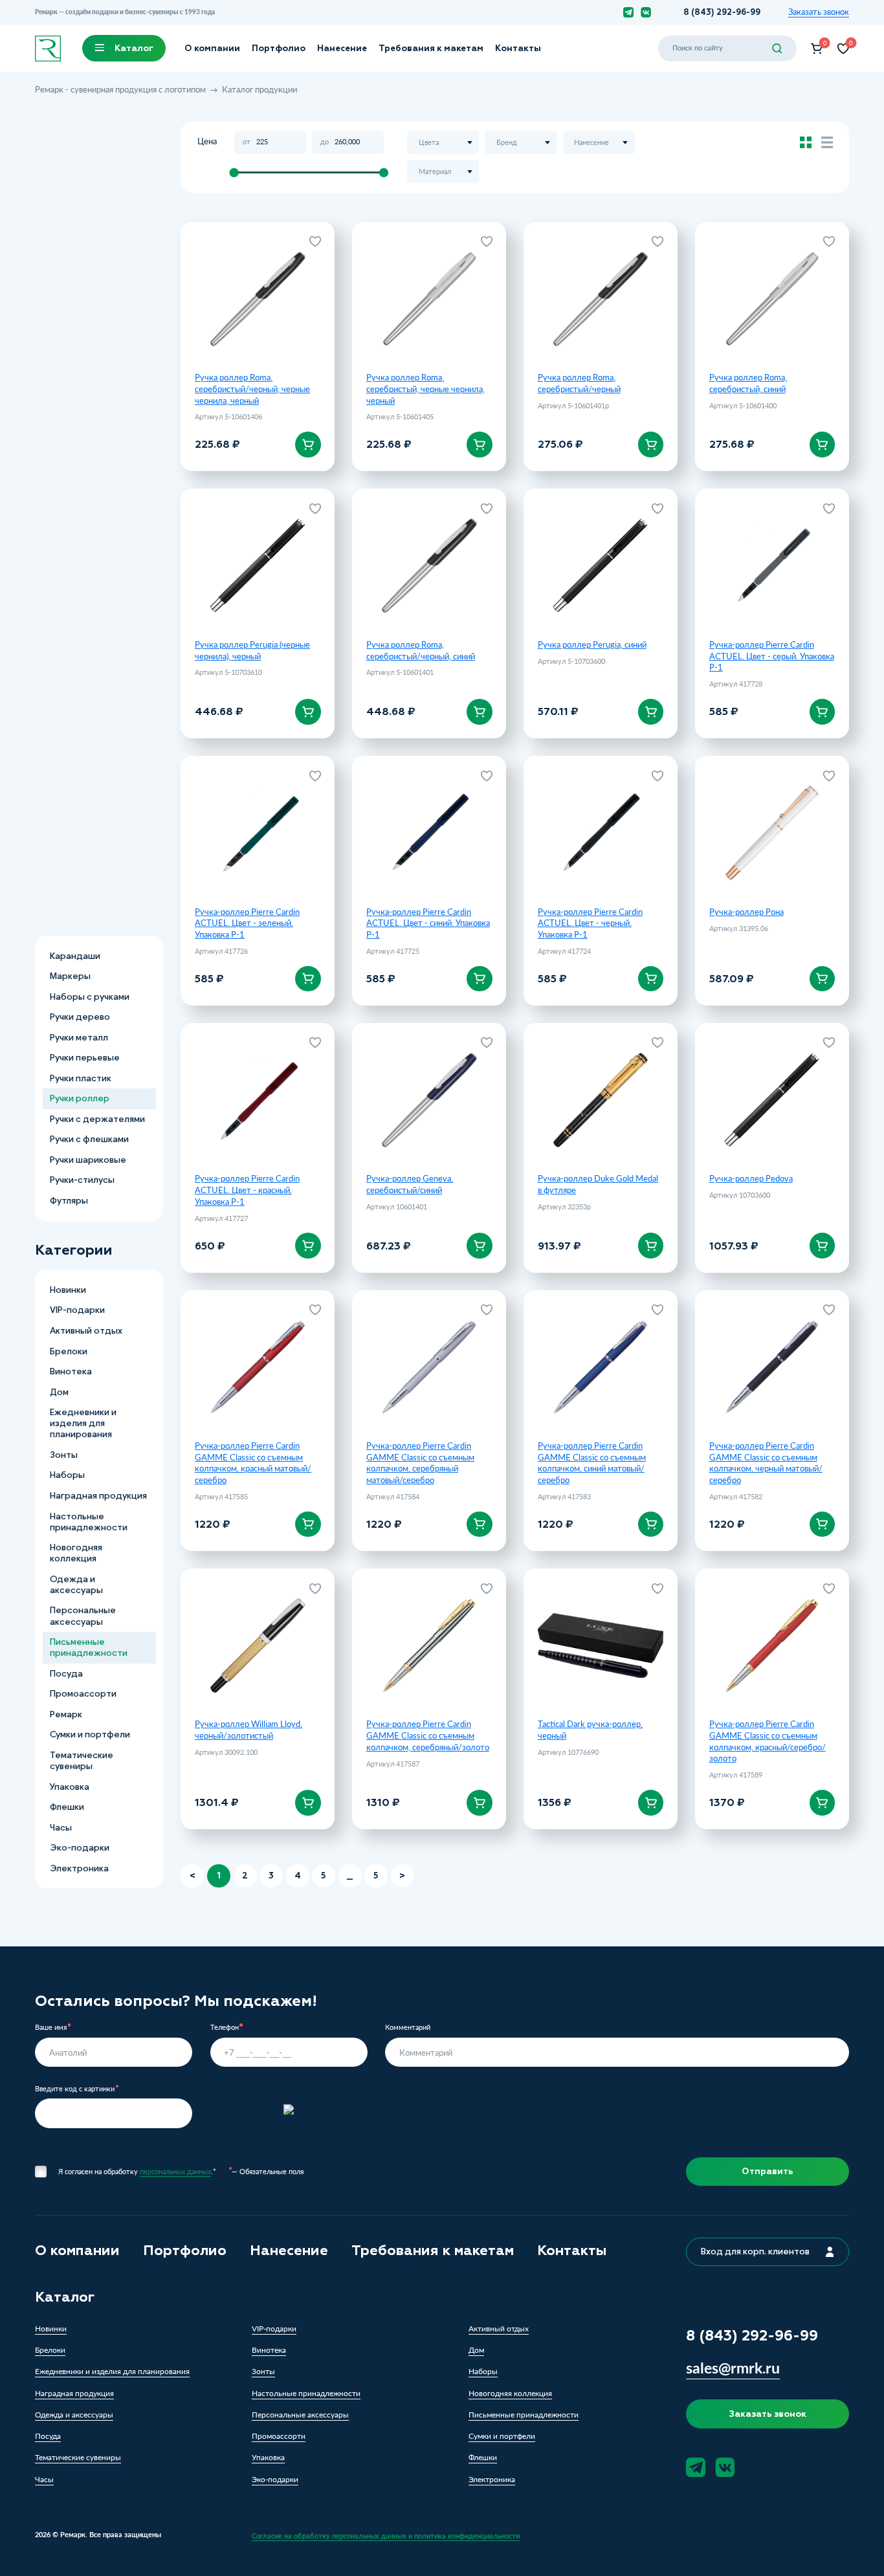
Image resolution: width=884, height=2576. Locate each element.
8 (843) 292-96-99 (722, 12)
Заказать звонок (819, 12)
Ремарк (66, 1714)
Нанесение (342, 48)
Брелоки (69, 1351)
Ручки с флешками (89, 1139)
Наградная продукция (98, 1496)
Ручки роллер (80, 1098)
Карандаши (75, 955)
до (325, 142)
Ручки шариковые (88, 1160)
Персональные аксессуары (83, 1616)
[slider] (234, 172)
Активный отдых (86, 1331)
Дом (59, 1392)
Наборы (67, 1475)
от (247, 142)
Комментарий (408, 2028)
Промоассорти (83, 1694)
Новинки (68, 1290)
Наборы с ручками (90, 996)
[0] (817, 49)
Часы (61, 1827)
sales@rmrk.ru (733, 2368)
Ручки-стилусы (82, 1180)
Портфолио (279, 48)
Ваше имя (51, 2028)
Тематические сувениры (82, 1761)
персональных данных (175, 2171)
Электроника (79, 1868)
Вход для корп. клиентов (755, 2251)
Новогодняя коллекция (76, 1553)
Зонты (64, 1455)
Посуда (66, 1674)
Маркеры (70, 976)
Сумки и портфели (90, 1734)
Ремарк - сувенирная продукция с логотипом (120, 89)
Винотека (71, 1371)
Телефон (225, 2028)
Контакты (518, 48)
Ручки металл (79, 1037)
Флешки (67, 1807)
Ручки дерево (80, 1017)
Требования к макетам (431, 48)
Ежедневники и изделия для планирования (83, 1423)
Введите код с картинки (75, 2089)
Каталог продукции (260, 89)
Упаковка (70, 1786)
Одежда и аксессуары (76, 1585)
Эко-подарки (80, 1848)
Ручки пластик (81, 1078)
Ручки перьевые (85, 1058)
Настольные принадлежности (89, 1521)
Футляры (69, 1201)
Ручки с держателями (97, 1118)
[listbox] (443, 142)
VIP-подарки (77, 1310)
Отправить (768, 2171)
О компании (212, 48)
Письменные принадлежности (89, 1647)
